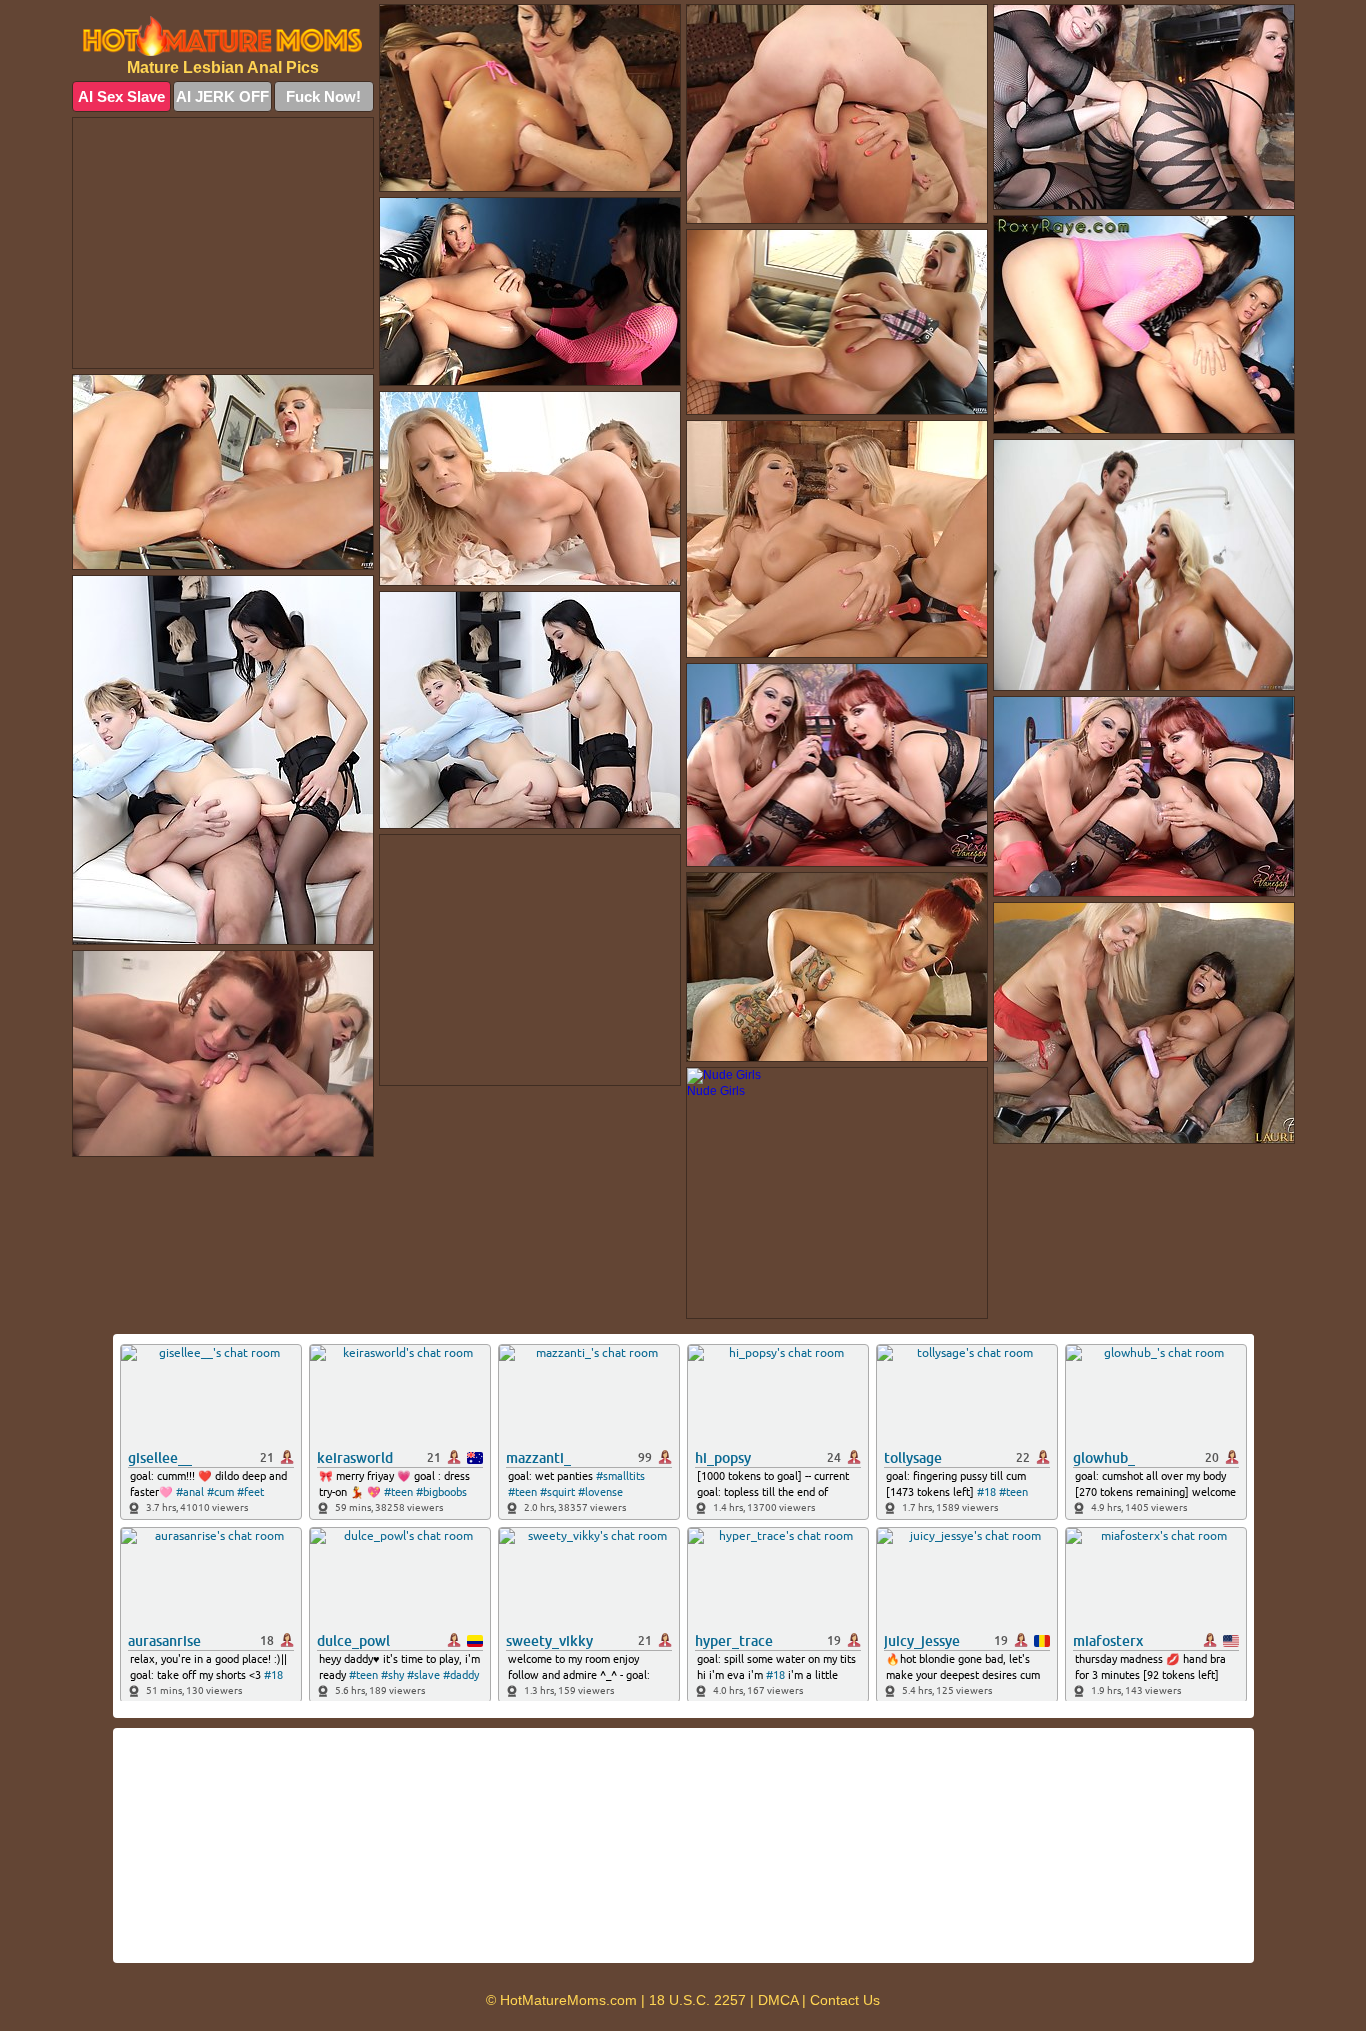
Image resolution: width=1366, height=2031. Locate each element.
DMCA (778, 2000)
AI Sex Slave (121, 96)
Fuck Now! (323, 96)
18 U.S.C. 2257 (697, 2000)
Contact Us (845, 2000)
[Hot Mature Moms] (223, 36)
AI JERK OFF (222, 96)
